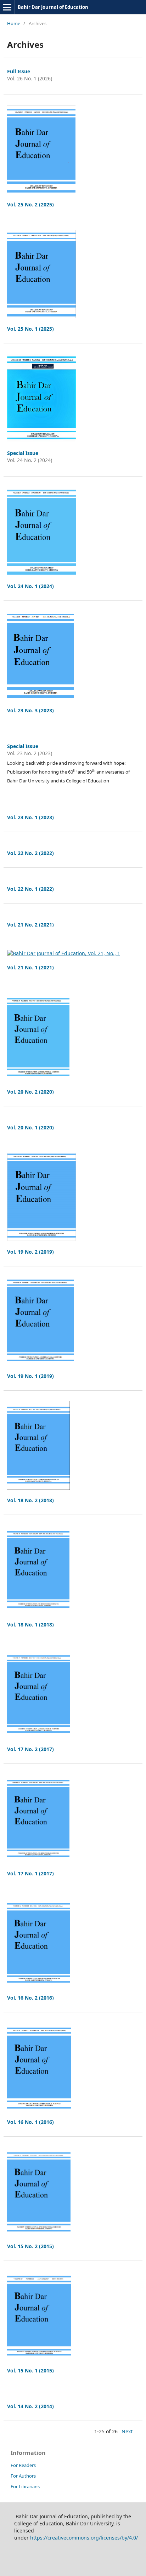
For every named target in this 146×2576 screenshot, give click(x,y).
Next (127, 2431)
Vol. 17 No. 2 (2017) (30, 1749)
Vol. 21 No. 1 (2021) (30, 967)
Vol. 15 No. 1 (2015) (30, 2370)
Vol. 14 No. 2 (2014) (30, 2406)
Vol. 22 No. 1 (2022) (30, 889)
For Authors (23, 2476)
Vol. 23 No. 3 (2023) (30, 710)
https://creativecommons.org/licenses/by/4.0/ (84, 2538)
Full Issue (19, 71)
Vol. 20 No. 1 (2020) (30, 1127)
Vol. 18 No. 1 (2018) (30, 1625)
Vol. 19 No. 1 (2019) (30, 1376)
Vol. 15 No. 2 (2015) (30, 2246)
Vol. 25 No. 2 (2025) (30, 204)
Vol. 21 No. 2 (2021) (30, 925)
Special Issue (23, 453)
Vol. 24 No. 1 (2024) (30, 586)
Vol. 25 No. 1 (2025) (30, 329)
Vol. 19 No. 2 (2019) (30, 1252)
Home (14, 23)
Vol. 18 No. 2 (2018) (30, 1500)
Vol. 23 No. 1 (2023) (30, 817)
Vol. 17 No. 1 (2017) (30, 1873)
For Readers (23, 2465)
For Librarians (25, 2486)
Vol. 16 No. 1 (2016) (30, 2122)
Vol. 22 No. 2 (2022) (30, 853)
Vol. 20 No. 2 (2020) (30, 1092)
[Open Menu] (7, 7)
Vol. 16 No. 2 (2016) (30, 1998)
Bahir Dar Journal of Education (53, 7)
